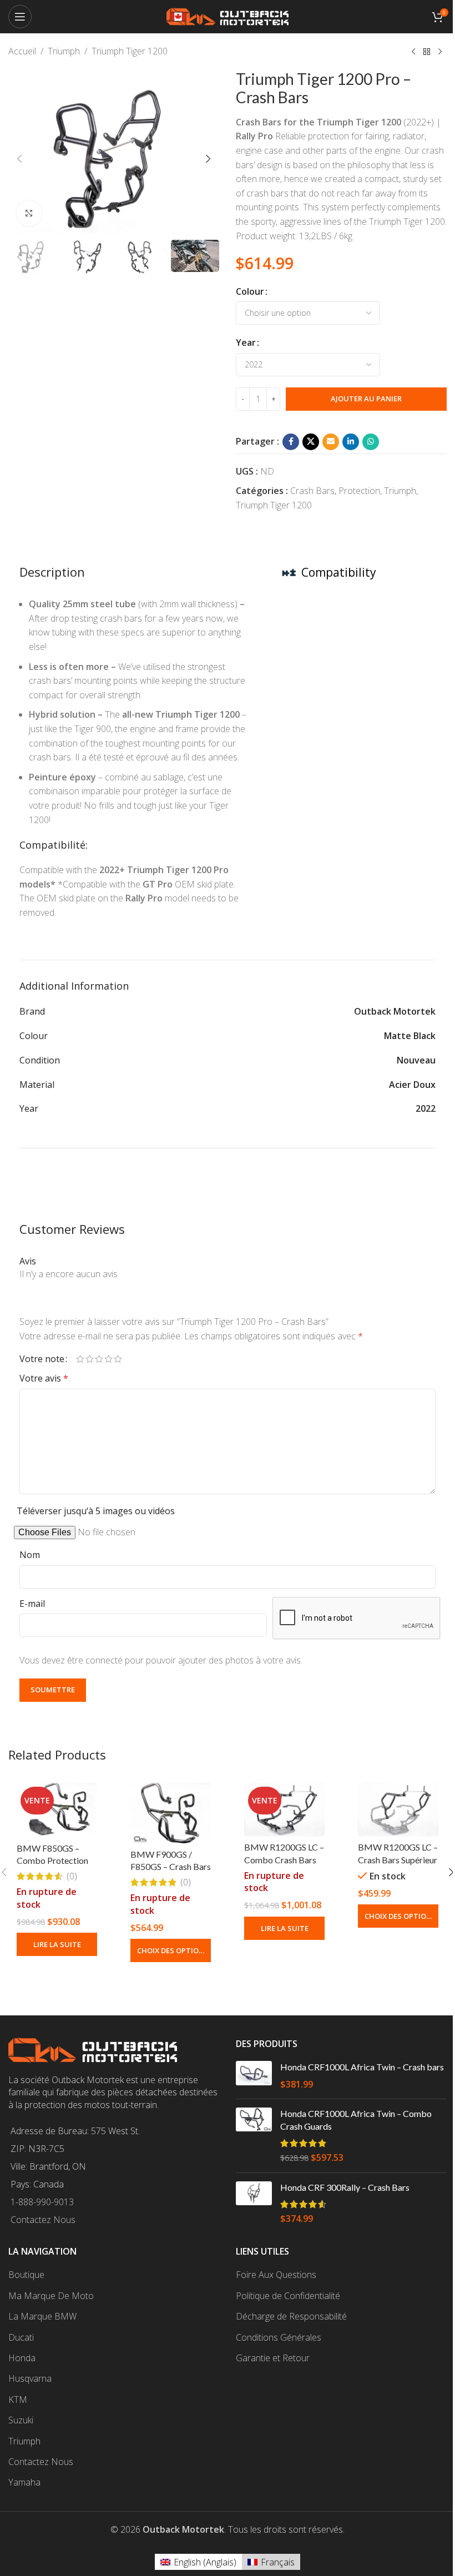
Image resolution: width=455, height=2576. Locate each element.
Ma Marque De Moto (51, 2296)
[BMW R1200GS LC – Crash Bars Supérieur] (398, 1810)
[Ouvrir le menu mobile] (20, 17)
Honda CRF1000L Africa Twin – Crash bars (362, 2067)
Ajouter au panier (366, 399)
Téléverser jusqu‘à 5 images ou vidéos (96, 1511)
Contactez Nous (43, 2220)
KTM (18, 2399)
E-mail (32, 1604)
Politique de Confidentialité (288, 2296)
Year (246, 342)
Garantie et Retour (273, 2358)
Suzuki (21, 2420)
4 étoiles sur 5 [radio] (108, 1359)
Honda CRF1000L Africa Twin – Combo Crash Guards (356, 2119)
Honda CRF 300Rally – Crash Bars (345, 2187)
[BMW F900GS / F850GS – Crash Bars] (171, 1813)
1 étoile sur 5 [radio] (80, 1359)
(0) (72, 1876)
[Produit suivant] (440, 52)
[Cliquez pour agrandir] (29, 213)
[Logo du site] (228, 16)
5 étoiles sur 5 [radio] (118, 1359)
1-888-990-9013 (42, 2202)
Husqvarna (30, 2378)
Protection (359, 491)
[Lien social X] (311, 442)
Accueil (22, 51)
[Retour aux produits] (427, 52)
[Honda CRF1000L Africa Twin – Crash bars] (254, 2076)
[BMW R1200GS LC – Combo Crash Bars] (284, 1810)
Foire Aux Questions (276, 2275)
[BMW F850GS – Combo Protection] (57, 1810)
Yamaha (24, 2482)
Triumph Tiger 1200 (130, 51)
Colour (250, 291)
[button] (19, 159)
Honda (22, 2358)
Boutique (26, 2275)
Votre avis (44, 1378)
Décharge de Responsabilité (291, 2316)
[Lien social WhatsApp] (371, 442)
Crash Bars (312, 491)
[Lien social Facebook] (291, 442)
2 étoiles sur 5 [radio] (90, 1359)
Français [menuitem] (278, 2562)
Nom (30, 1555)
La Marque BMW (42, 2316)
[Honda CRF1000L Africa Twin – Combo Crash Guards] (254, 2136)
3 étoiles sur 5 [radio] (99, 1359)
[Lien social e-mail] (331, 442)
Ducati (21, 2337)
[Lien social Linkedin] (351, 442)
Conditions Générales (279, 2337)
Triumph (64, 51)
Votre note (42, 1359)
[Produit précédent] (413, 52)
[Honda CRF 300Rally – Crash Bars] (254, 2203)
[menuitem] (198, 2562)
